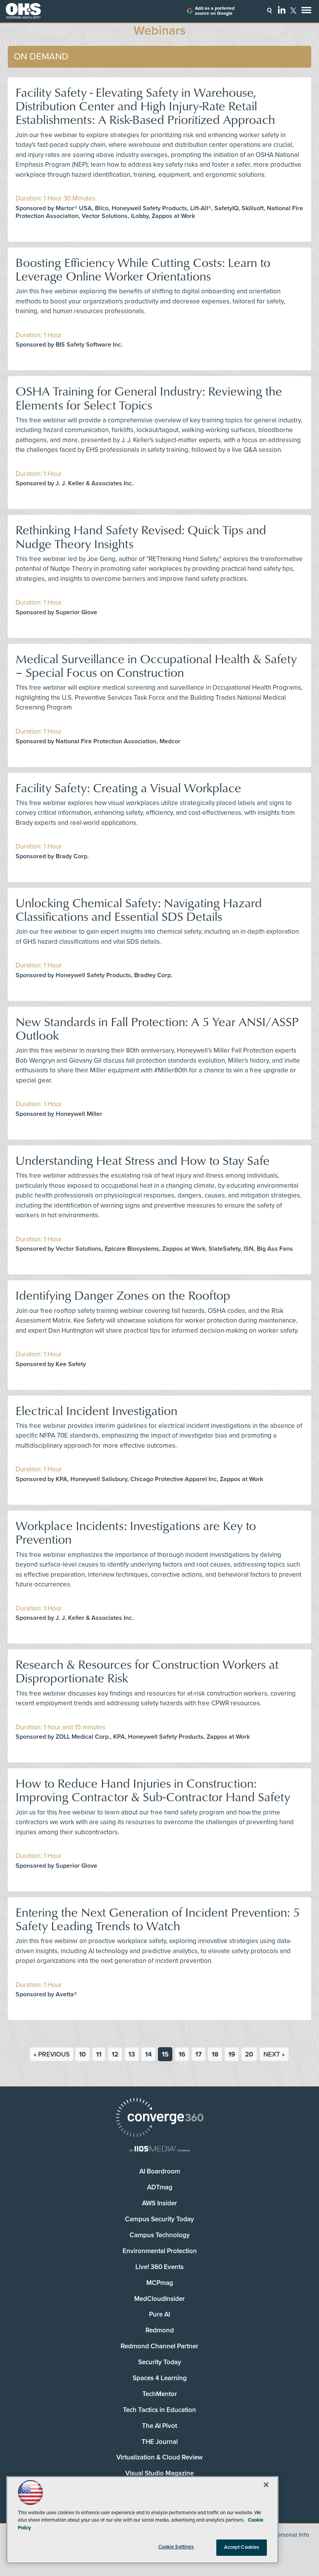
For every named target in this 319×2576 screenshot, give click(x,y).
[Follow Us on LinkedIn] (282, 10)
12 (115, 2054)
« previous (52, 2054)
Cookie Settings (176, 2547)
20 (249, 2054)
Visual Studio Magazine (159, 2473)
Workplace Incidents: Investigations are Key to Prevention (136, 1532)
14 (148, 2054)
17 (198, 2054)
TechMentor (160, 2394)
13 (132, 2054)
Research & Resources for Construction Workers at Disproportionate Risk (147, 1671)
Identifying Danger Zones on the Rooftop (123, 1295)
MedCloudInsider (159, 2299)
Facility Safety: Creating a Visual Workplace (128, 787)
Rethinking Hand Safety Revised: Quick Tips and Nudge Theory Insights (141, 536)
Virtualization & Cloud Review (159, 2457)
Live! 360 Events (159, 2267)
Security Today (160, 2362)
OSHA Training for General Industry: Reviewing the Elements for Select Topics (149, 397)
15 (165, 2054)
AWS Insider (159, 2203)
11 (99, 2054)
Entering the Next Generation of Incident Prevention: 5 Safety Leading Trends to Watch (158, 1919)
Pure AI (159, 2314)
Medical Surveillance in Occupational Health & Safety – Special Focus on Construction (156, 665)
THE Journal (160, 2442)
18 (215, 2054)
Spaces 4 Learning (160, 2378)
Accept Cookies (242, 2547)
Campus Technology (160, 2235)
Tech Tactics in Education (159, 2410)
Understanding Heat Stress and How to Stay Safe (143, 1160)
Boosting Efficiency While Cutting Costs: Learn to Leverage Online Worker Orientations (143, 269)
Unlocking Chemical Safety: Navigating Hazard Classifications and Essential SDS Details (139, 909)
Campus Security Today (159, 2219)
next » (274, 2054)
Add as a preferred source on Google (215, 11)
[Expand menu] (306, 12)
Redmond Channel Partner (159, 2346)
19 (232, 2054)
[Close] (266, 2485)
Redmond (160, 2330)
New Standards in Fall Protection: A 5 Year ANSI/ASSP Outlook (157, 1028)
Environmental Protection (160, 2251)
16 (182, 2054)
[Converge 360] (159, 2118)
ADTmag (160, 2187)
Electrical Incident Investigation (96, 1410)
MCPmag (160, 2283)
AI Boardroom (160, 2171)
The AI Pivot (159, 2426)
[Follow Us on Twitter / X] (293, 10)
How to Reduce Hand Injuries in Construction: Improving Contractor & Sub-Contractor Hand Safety (153, 1790)
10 (82, 2054)
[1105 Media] (159, 2150)
